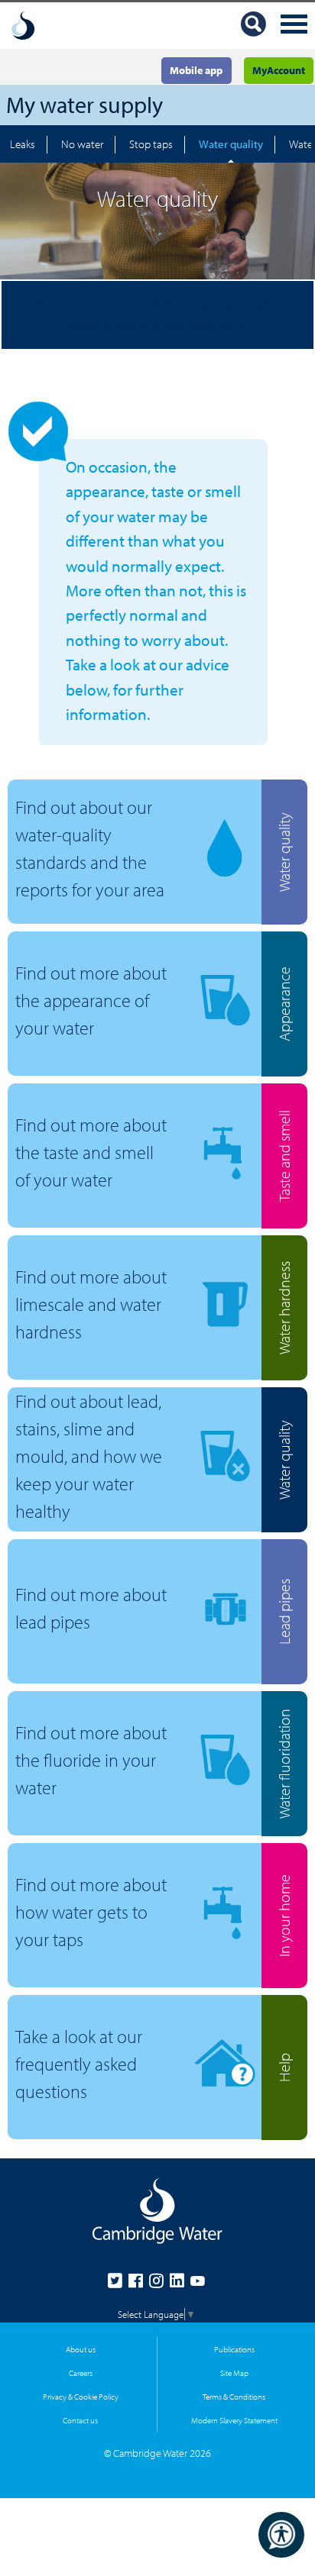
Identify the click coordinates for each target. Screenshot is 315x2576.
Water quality (231, 144)
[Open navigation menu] (294, 26)
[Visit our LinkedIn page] (180, 2284)
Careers (81, 2373)
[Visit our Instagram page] (159, 2284)
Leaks (23, 144)
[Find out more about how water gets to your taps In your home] (135, 1974)
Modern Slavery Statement (234, 2420)
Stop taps (151, 144)
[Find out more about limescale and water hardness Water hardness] (135, 1366)
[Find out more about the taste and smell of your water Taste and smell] (135, 1214)
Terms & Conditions (234, 2396)
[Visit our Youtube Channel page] (198, 2284)
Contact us (80, 2420)
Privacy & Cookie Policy (81, 2396)
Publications (234, 2349)
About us (81, 2349)
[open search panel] (253, 26)
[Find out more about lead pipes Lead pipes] (135, 1670)
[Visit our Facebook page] (139, 2284)
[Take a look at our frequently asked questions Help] (135, 2126)
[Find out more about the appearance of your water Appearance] (135, 1062)
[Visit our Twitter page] (118, 2284)
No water (82, 144)
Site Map (234, 2373)
